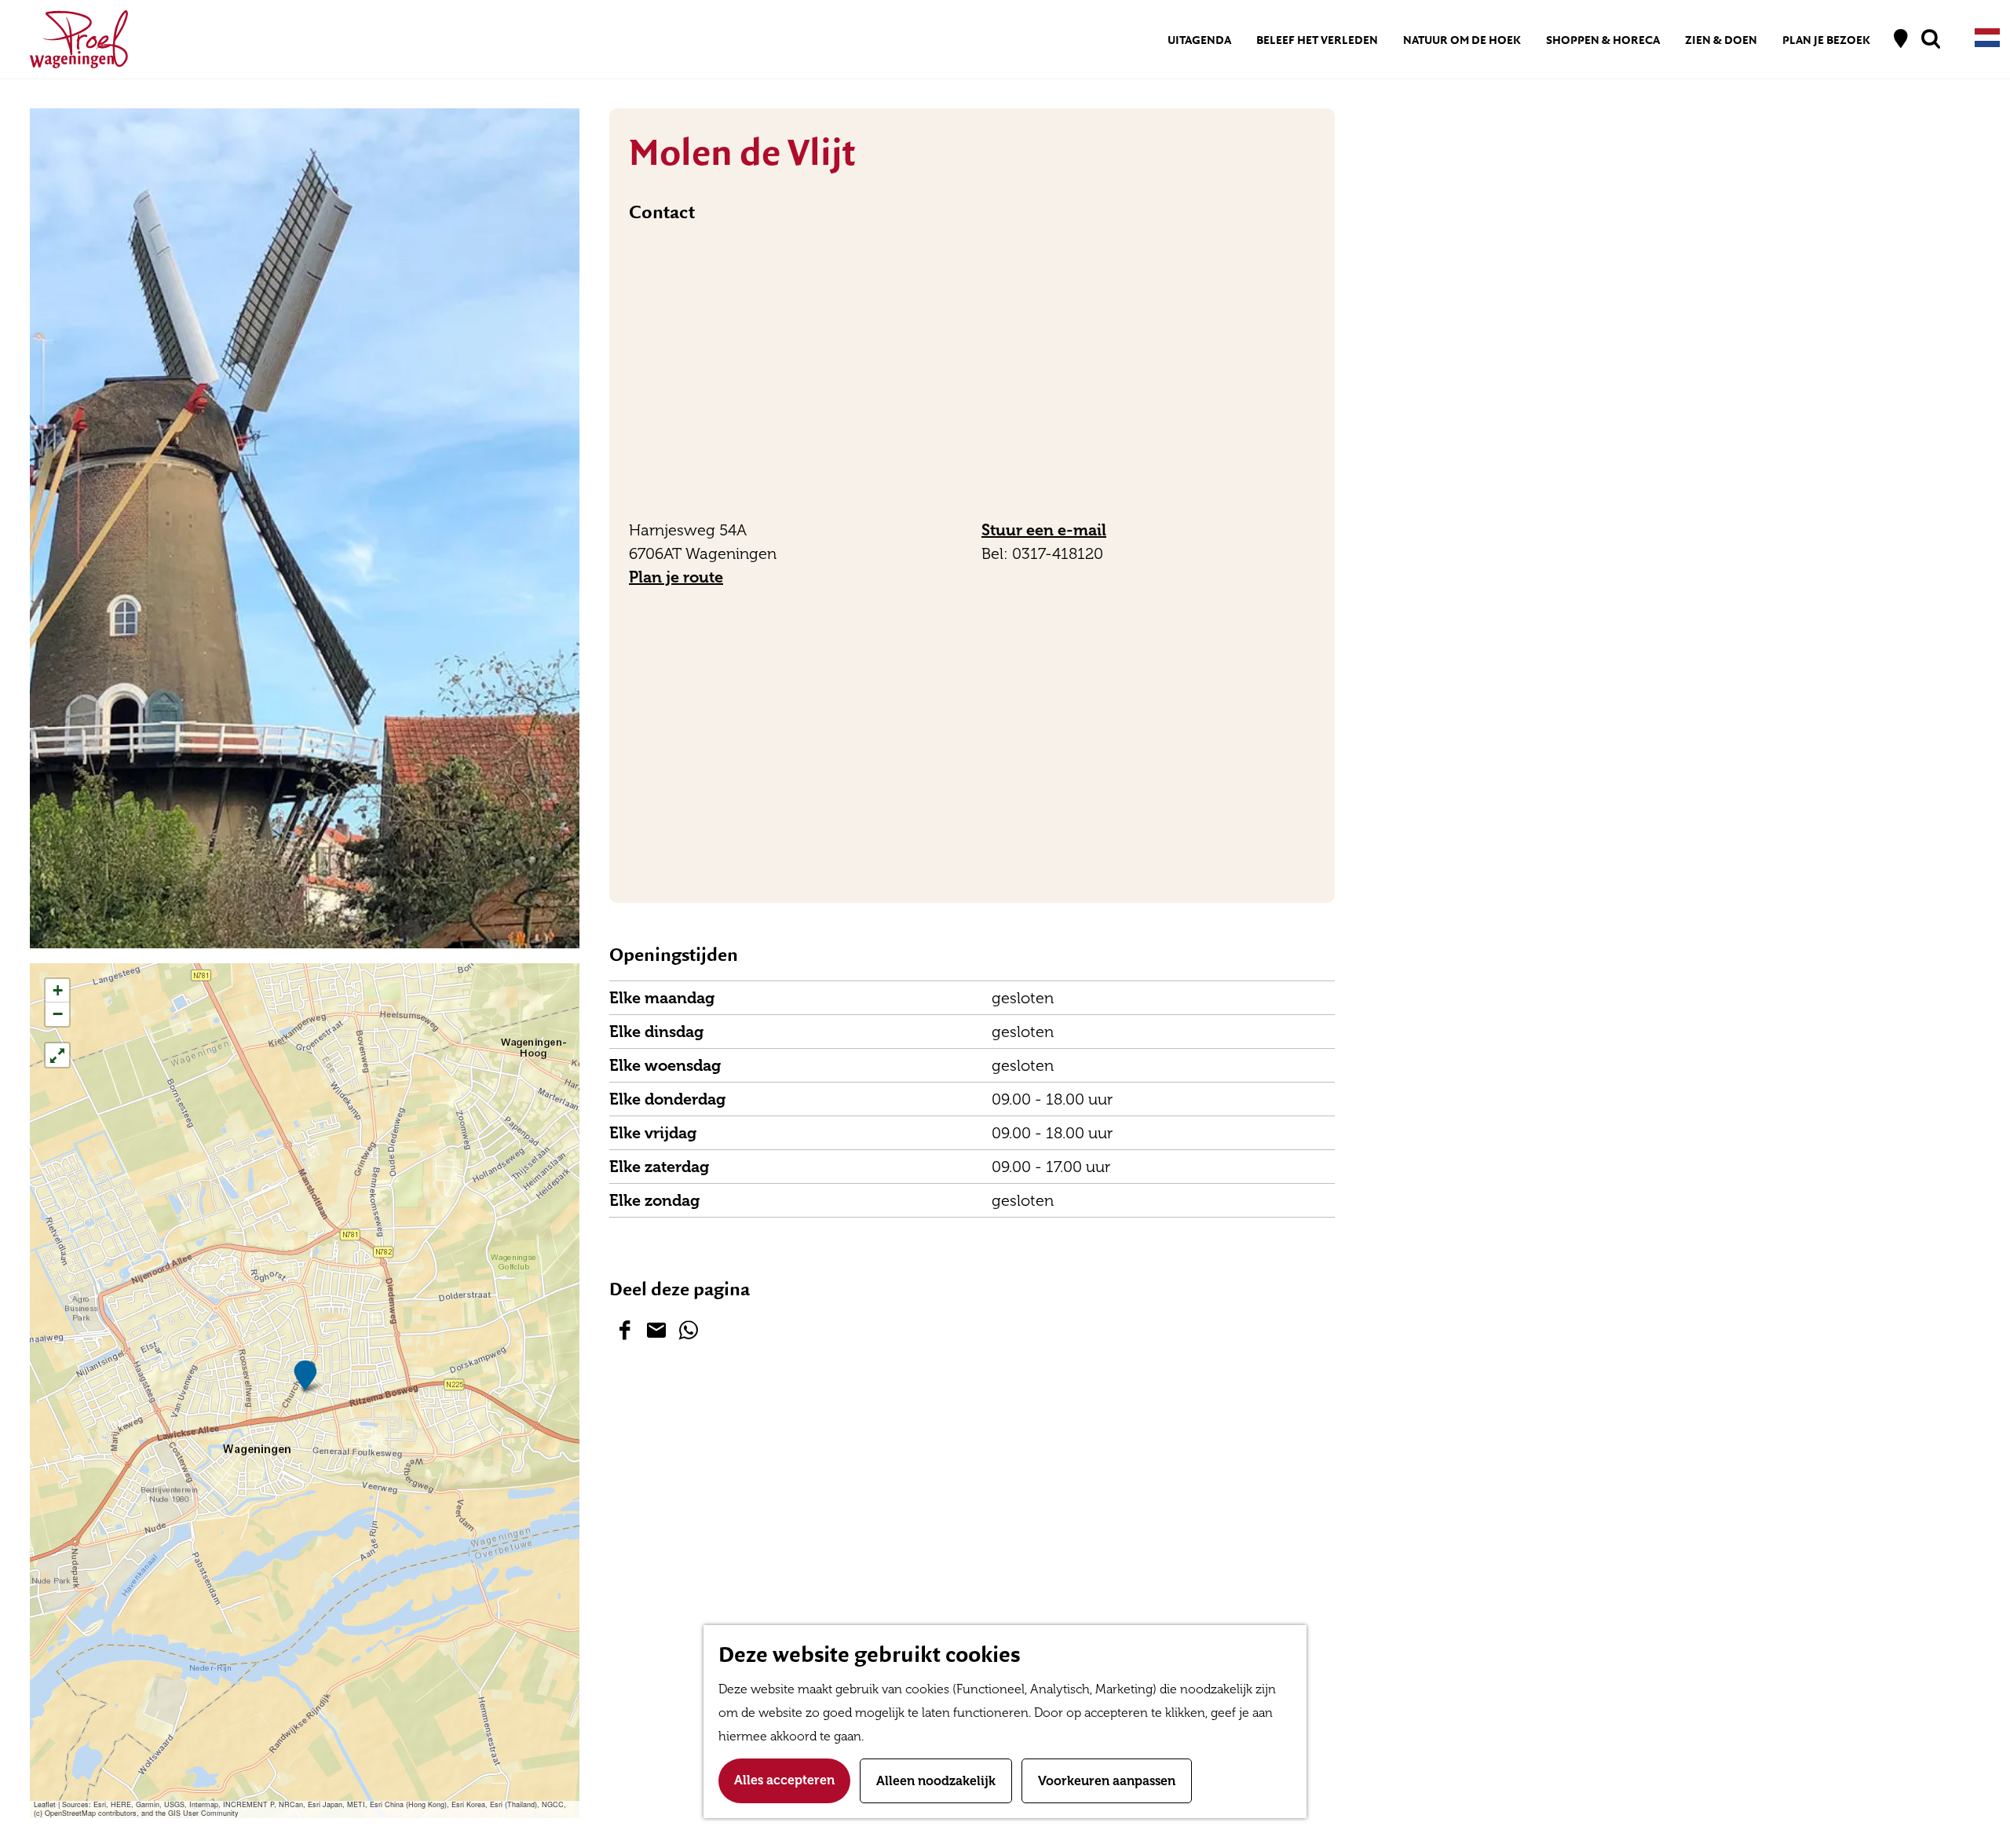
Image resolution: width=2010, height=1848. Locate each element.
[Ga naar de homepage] (79, 39)
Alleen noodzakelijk (936, 1781)
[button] (305, 1376)
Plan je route (676, 577)
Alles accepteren (784, 1780)
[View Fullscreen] (57, 1055)
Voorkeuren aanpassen (1107, 1781)
